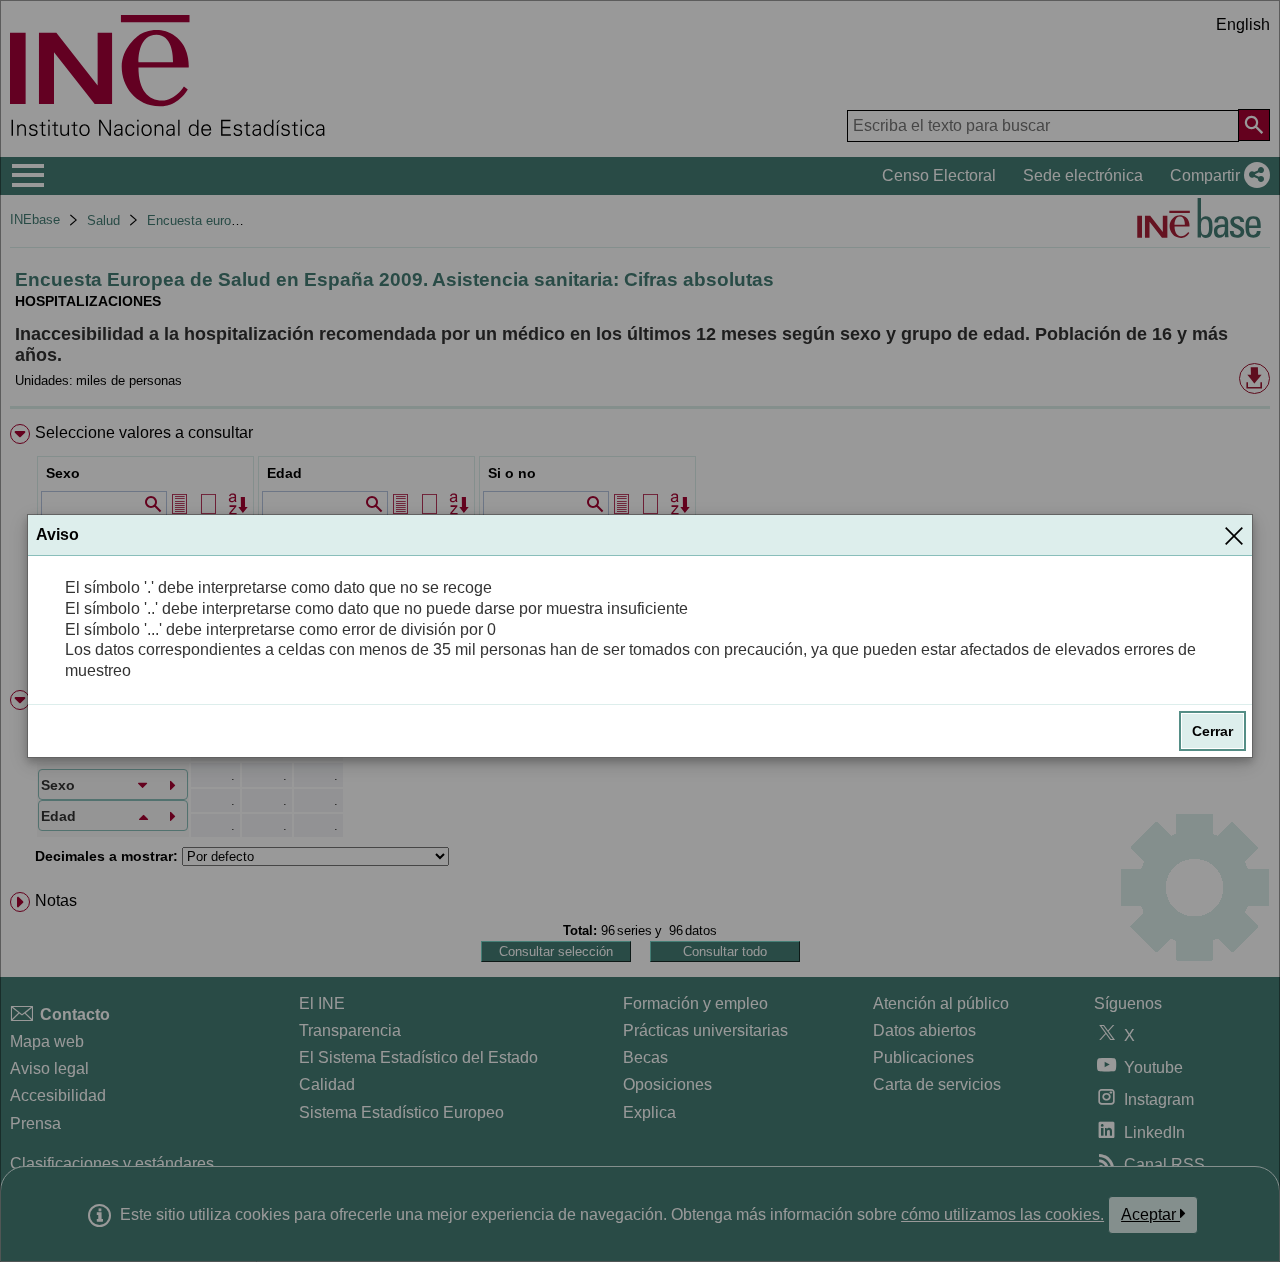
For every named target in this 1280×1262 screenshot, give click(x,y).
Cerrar (1212, 731)
